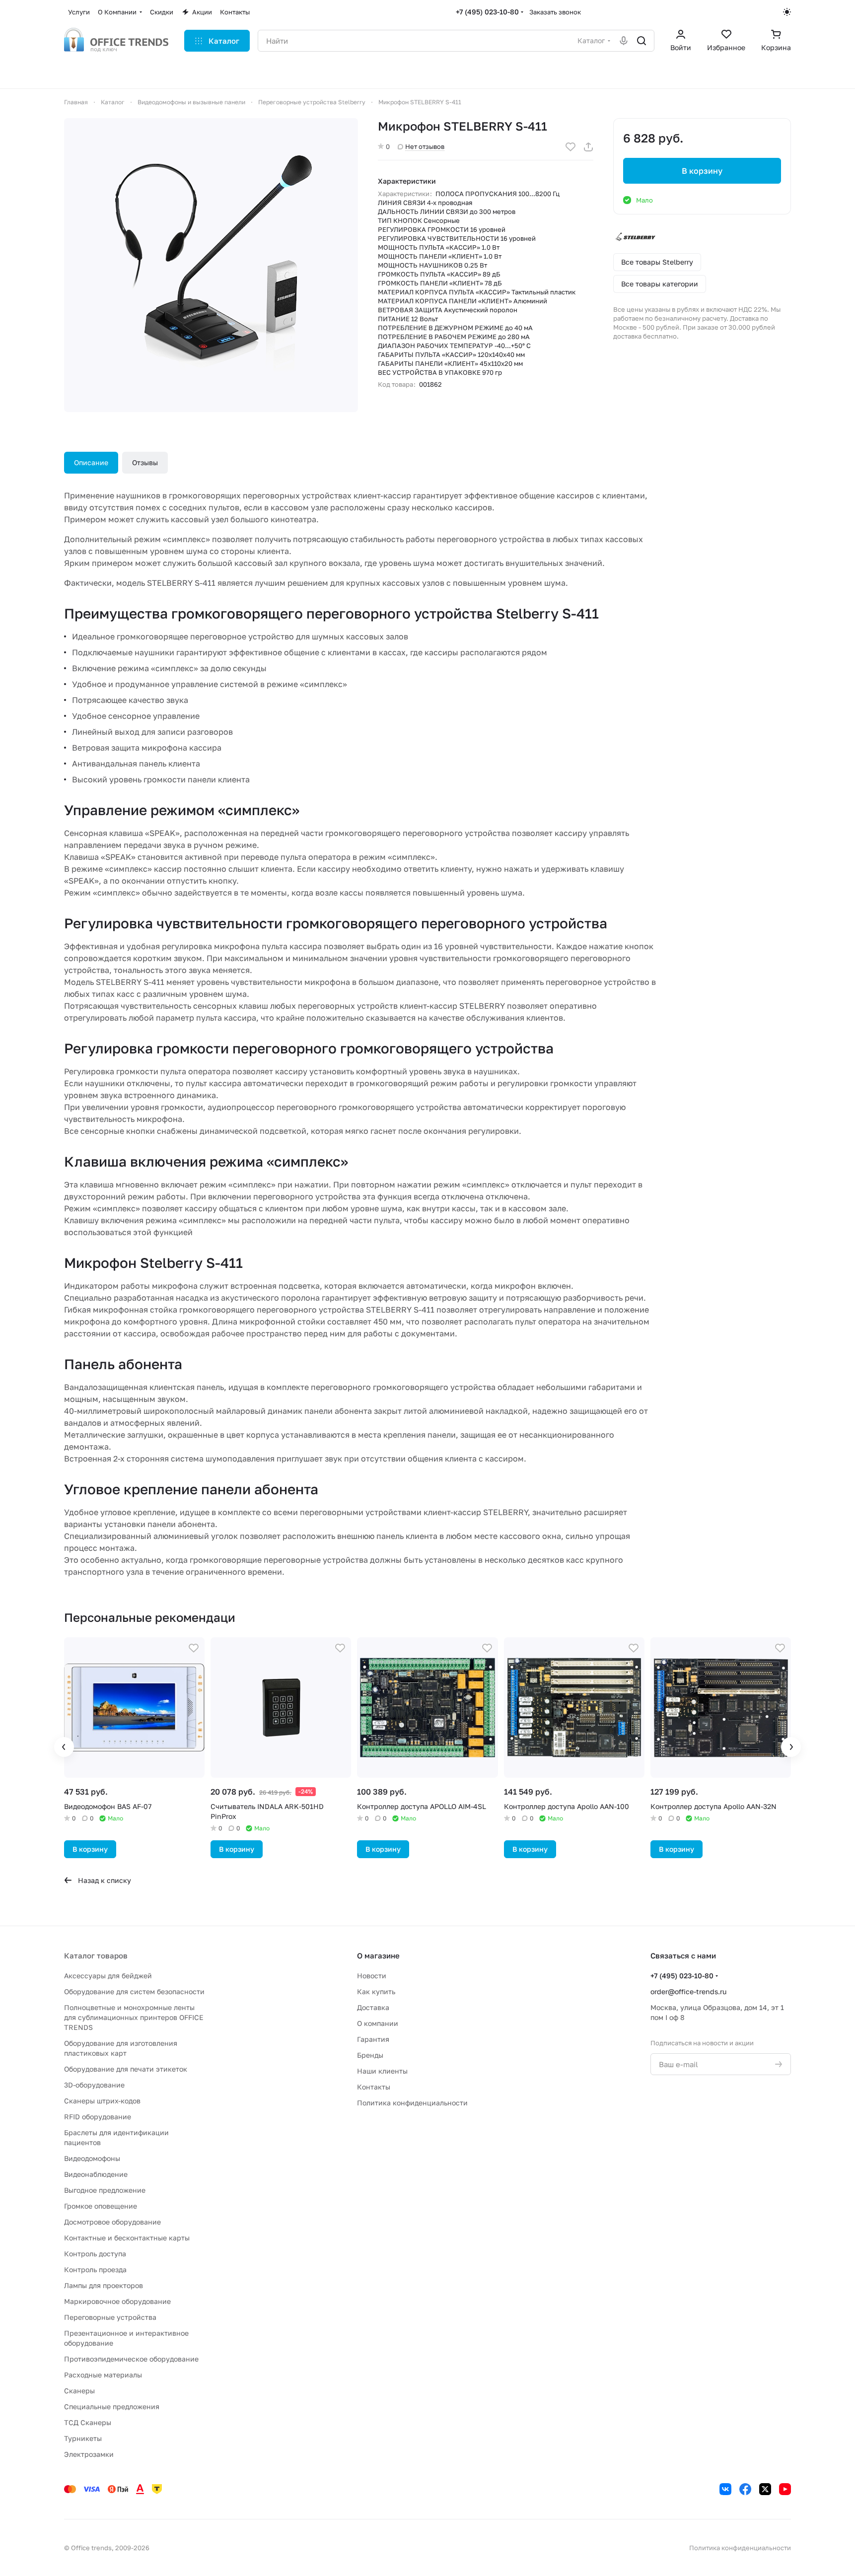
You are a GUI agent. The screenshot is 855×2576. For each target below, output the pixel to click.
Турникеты (83, 2438)
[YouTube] (785, 2489)
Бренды (370, 2055)
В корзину (702, 171)
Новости (372, 1976)
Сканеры (79, 2391)
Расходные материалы (103, 2375)
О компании (378, 2023)
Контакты (374, 2087)
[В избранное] (570, 147)
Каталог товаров (96, 1955)
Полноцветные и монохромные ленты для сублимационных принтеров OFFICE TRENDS (134, 2017)
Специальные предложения (112, 2406)
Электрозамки (89, 2454)
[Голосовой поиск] (624, 41)
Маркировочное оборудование (117, 2301)
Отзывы (145, 462)
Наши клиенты (382, 2071)
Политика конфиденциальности (412, 2103)
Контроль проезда (95, 2269)
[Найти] (641, 41)
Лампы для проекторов (104, 2285)
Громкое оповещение (101, 2206)
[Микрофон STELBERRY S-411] (211, 265)
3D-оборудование (94, 2085)
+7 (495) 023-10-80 (487, 12)
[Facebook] (745, 2489)
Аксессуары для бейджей (108, 1976)
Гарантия (373, 2039)
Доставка (373, 2007)
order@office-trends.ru (688, 1991)
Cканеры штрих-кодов (102, 2101)
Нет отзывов (425, 146)
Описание (91, 462)
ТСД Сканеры (88, 2422)
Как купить (376, 1991)
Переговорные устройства (110, 2317)
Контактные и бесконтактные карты (127, 2238)
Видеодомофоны (92, 2158)
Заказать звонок (555, 12)
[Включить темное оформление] (787, 12)
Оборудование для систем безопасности (134, 1991)
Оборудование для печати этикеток (126, 2069)
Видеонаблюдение (96, 2174)
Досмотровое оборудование (112, 2222)
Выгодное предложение (105, 2190)
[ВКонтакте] (725, 2489)
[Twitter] (765, 2489)
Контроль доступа (95, 2254)
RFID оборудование (98, 2117)
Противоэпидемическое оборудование (131, 2359)
